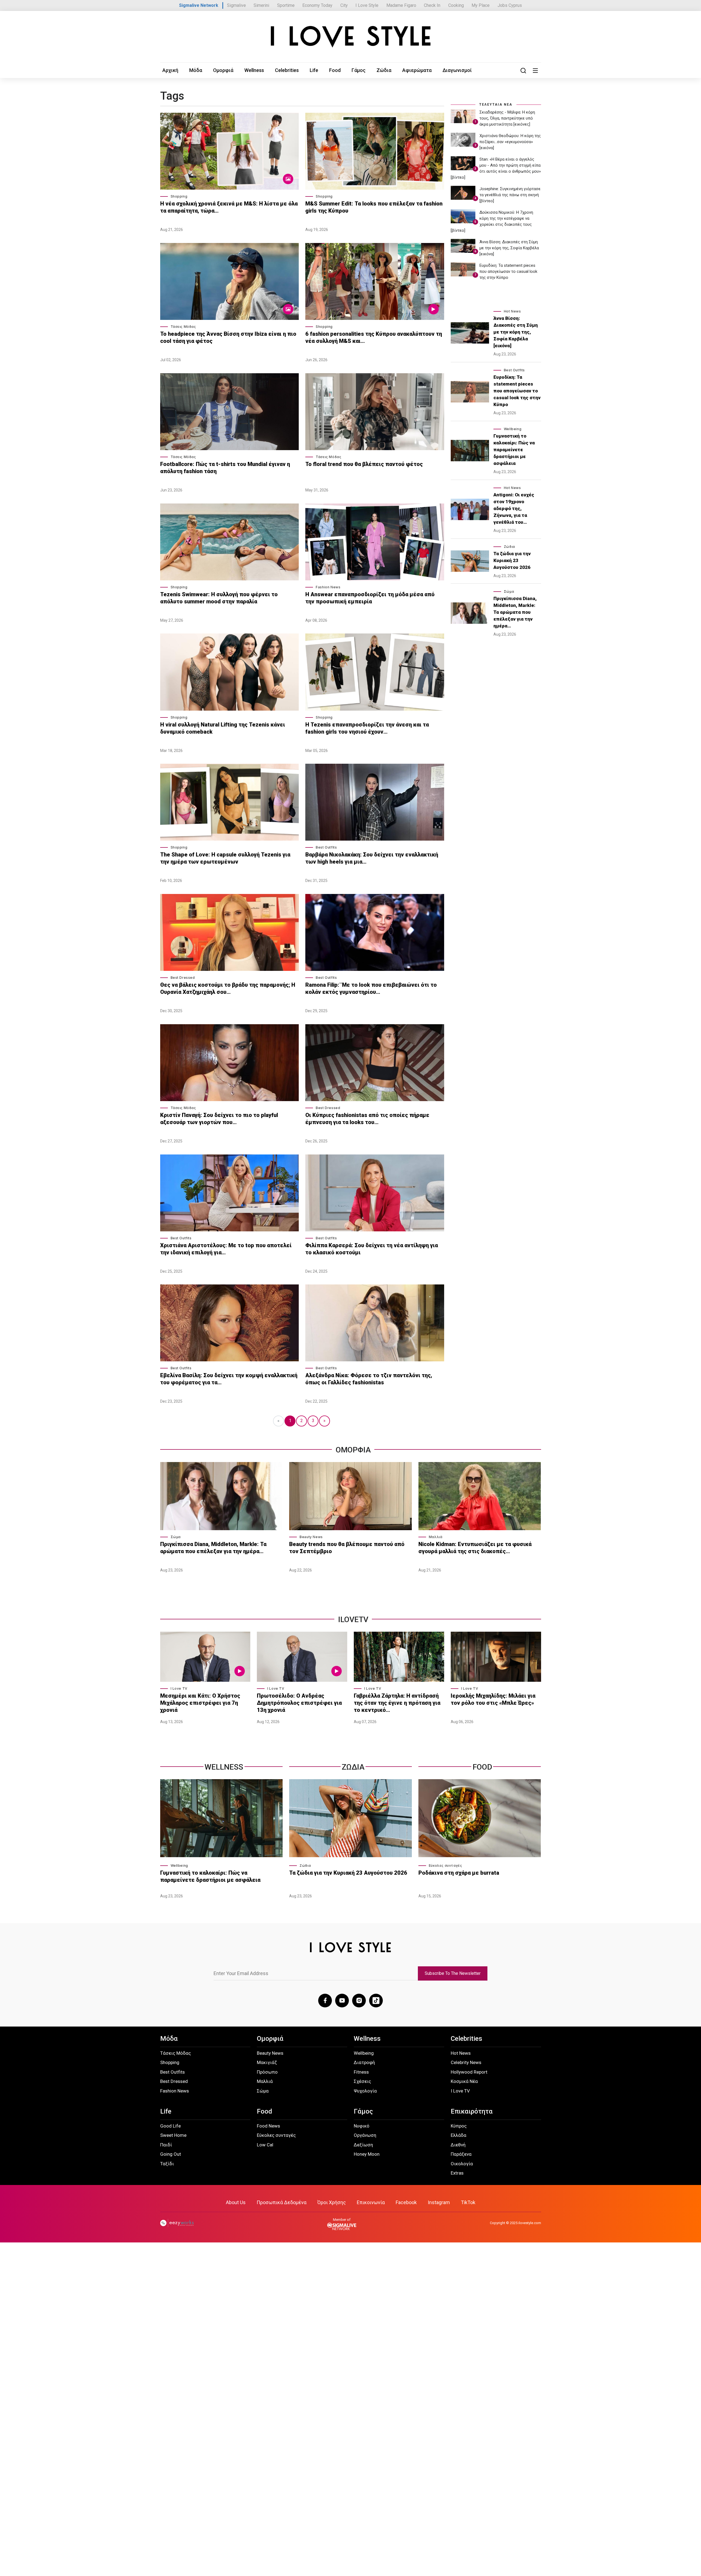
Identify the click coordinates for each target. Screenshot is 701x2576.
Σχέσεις (362, 2081)
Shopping (179, 196)
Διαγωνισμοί (457, 70)
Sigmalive (236, 5)
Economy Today (317, 5)
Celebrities (287, 70)
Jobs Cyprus (510, 5)
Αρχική (170, 70)
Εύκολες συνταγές (446, 1866)
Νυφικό (362, 2126)
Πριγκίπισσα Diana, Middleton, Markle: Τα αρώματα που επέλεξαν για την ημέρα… (515, 612)
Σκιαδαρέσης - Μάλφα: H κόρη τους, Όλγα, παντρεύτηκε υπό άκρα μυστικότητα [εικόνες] (507, 118)
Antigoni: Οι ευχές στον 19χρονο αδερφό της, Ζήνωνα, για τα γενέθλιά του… (514, 508)
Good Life (170, 2126)
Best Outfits (326, 847)
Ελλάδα (459, 2135)
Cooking (456, 5)
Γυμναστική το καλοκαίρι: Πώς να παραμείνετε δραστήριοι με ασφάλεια (514, 450)
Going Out (171, 2154)
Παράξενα (461, 2154)
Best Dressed (183, 978)
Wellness (254, 70)
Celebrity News (466, 2062)
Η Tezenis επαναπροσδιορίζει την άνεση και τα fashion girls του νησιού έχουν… (367, 728)
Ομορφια (353, 1450)
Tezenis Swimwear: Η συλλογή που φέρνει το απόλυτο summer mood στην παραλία (219, 598)
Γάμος (359, 70)
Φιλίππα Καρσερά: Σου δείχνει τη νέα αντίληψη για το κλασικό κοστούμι (372, 1249)
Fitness (361, 2072)
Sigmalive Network (199, 5)
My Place (481, 5)
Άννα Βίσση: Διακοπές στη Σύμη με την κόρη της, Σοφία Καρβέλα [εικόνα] (509, 248)
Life (314, 70)
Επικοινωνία (371, 2202)
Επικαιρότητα (472, 2111)
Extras (457, 2173)
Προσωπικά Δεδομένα (281, 2202)
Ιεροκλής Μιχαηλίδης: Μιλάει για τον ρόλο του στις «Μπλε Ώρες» (493, 1699)
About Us (236, 2202)
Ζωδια (353, 1767)
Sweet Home (173, 2135)
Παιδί (166, 2145)
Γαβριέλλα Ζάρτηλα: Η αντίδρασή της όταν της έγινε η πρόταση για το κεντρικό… (397, 1703)
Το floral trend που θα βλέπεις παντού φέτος (365, 464)
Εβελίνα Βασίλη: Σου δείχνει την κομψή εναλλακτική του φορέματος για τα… (229, 1379)
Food (335, 70)
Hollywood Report (469, 2072)
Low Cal (265, 2145)
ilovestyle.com (530, 2223)
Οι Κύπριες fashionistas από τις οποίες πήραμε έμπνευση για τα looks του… (367, 1119)
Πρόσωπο (267, 2072)
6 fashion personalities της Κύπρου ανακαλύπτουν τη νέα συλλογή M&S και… (374, 337)
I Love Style (367, 5)
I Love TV (179, 1688)
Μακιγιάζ (267, 2062)
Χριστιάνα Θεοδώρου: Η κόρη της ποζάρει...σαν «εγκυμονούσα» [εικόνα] (510, 142)
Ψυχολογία (365, 2091)
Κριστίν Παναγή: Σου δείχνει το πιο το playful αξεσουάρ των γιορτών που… (219, 1119)
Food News (268, 2126)
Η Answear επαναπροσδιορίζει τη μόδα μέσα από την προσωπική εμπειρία (370, 598)
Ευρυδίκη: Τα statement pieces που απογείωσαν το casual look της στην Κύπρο (508, 271)
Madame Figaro (401, 5)
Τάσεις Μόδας (183, 327)
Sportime (286, 5)
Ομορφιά (223, 70)
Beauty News (311, 1537)
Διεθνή (458, 2145)
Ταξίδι (167, 2164)
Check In (432, 5)
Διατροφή (364, 2062)
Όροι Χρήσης (332, 2202)
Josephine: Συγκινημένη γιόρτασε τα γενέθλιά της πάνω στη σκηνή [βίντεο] (510, 195)
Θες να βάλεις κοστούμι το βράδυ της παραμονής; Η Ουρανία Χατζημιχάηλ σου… (228, 988)
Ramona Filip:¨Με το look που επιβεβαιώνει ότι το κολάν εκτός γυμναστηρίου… (371, 988)
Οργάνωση (365, 2135)
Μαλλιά (436, 1537)
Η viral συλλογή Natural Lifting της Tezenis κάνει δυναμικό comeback (223, 728)
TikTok (468, 2202)
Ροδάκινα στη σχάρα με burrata (459, 1873)
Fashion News (328, 587)
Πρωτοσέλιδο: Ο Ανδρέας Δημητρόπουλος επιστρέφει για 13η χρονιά (299, 1703)
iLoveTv (353, 1620)
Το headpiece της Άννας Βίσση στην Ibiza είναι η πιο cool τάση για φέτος (228, 337)
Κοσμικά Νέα (464, 2081)
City (344, 5)
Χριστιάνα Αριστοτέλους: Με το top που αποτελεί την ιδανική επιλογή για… (226, 1249)
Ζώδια (384, 70)
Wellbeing (513, 429)
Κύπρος (459, 2126)
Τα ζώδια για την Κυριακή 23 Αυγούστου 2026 (512, 560)
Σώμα (509, 591)
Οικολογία (462, 2164)
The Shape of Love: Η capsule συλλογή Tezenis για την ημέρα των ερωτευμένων (225, 858)
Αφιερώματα (417, 70)
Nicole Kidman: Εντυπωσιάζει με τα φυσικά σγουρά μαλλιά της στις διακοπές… (475, 1548)
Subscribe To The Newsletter (453, 1973)
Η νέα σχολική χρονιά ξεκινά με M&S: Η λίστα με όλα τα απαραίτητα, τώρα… (229, 207)
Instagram (439, 2202)
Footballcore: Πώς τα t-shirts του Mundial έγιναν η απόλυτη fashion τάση (225, 468)
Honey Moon (367, 2154)
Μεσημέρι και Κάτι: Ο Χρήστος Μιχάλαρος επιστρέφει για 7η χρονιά (200, 1703)
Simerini (261, 5)
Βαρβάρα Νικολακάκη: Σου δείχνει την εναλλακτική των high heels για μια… (372, 858)
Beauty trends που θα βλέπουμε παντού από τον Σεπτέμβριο (347, 1548)
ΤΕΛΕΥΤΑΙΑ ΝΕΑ (496, 105)
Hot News (512, 311)
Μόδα (196, 70)
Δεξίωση (363, 2145)
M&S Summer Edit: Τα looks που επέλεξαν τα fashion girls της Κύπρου (374, 207)
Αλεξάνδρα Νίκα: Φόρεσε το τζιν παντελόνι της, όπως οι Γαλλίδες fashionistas (369, 1379)
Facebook (406, 2202)
